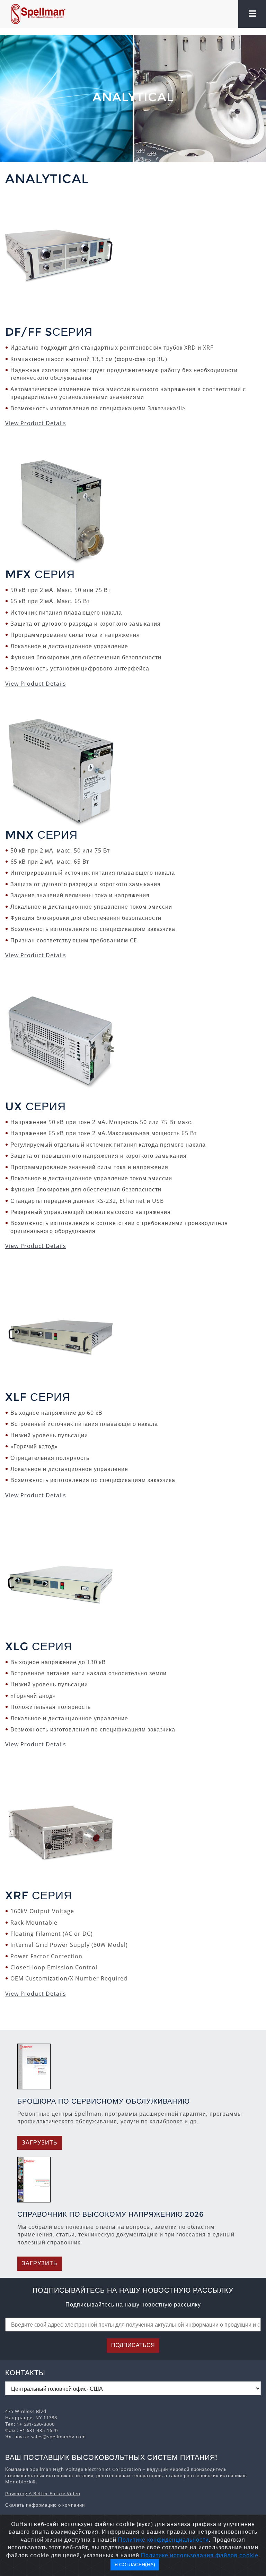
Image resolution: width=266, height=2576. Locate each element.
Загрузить (40, 2143)
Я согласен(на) (135, 2565)
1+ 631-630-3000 (36, 2424)
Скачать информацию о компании (45, 2505)
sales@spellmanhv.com (58, 2437)
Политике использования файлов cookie (200, 2555)
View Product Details (36, 423)
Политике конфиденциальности (163, 2540)
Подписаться (133, 2345)
